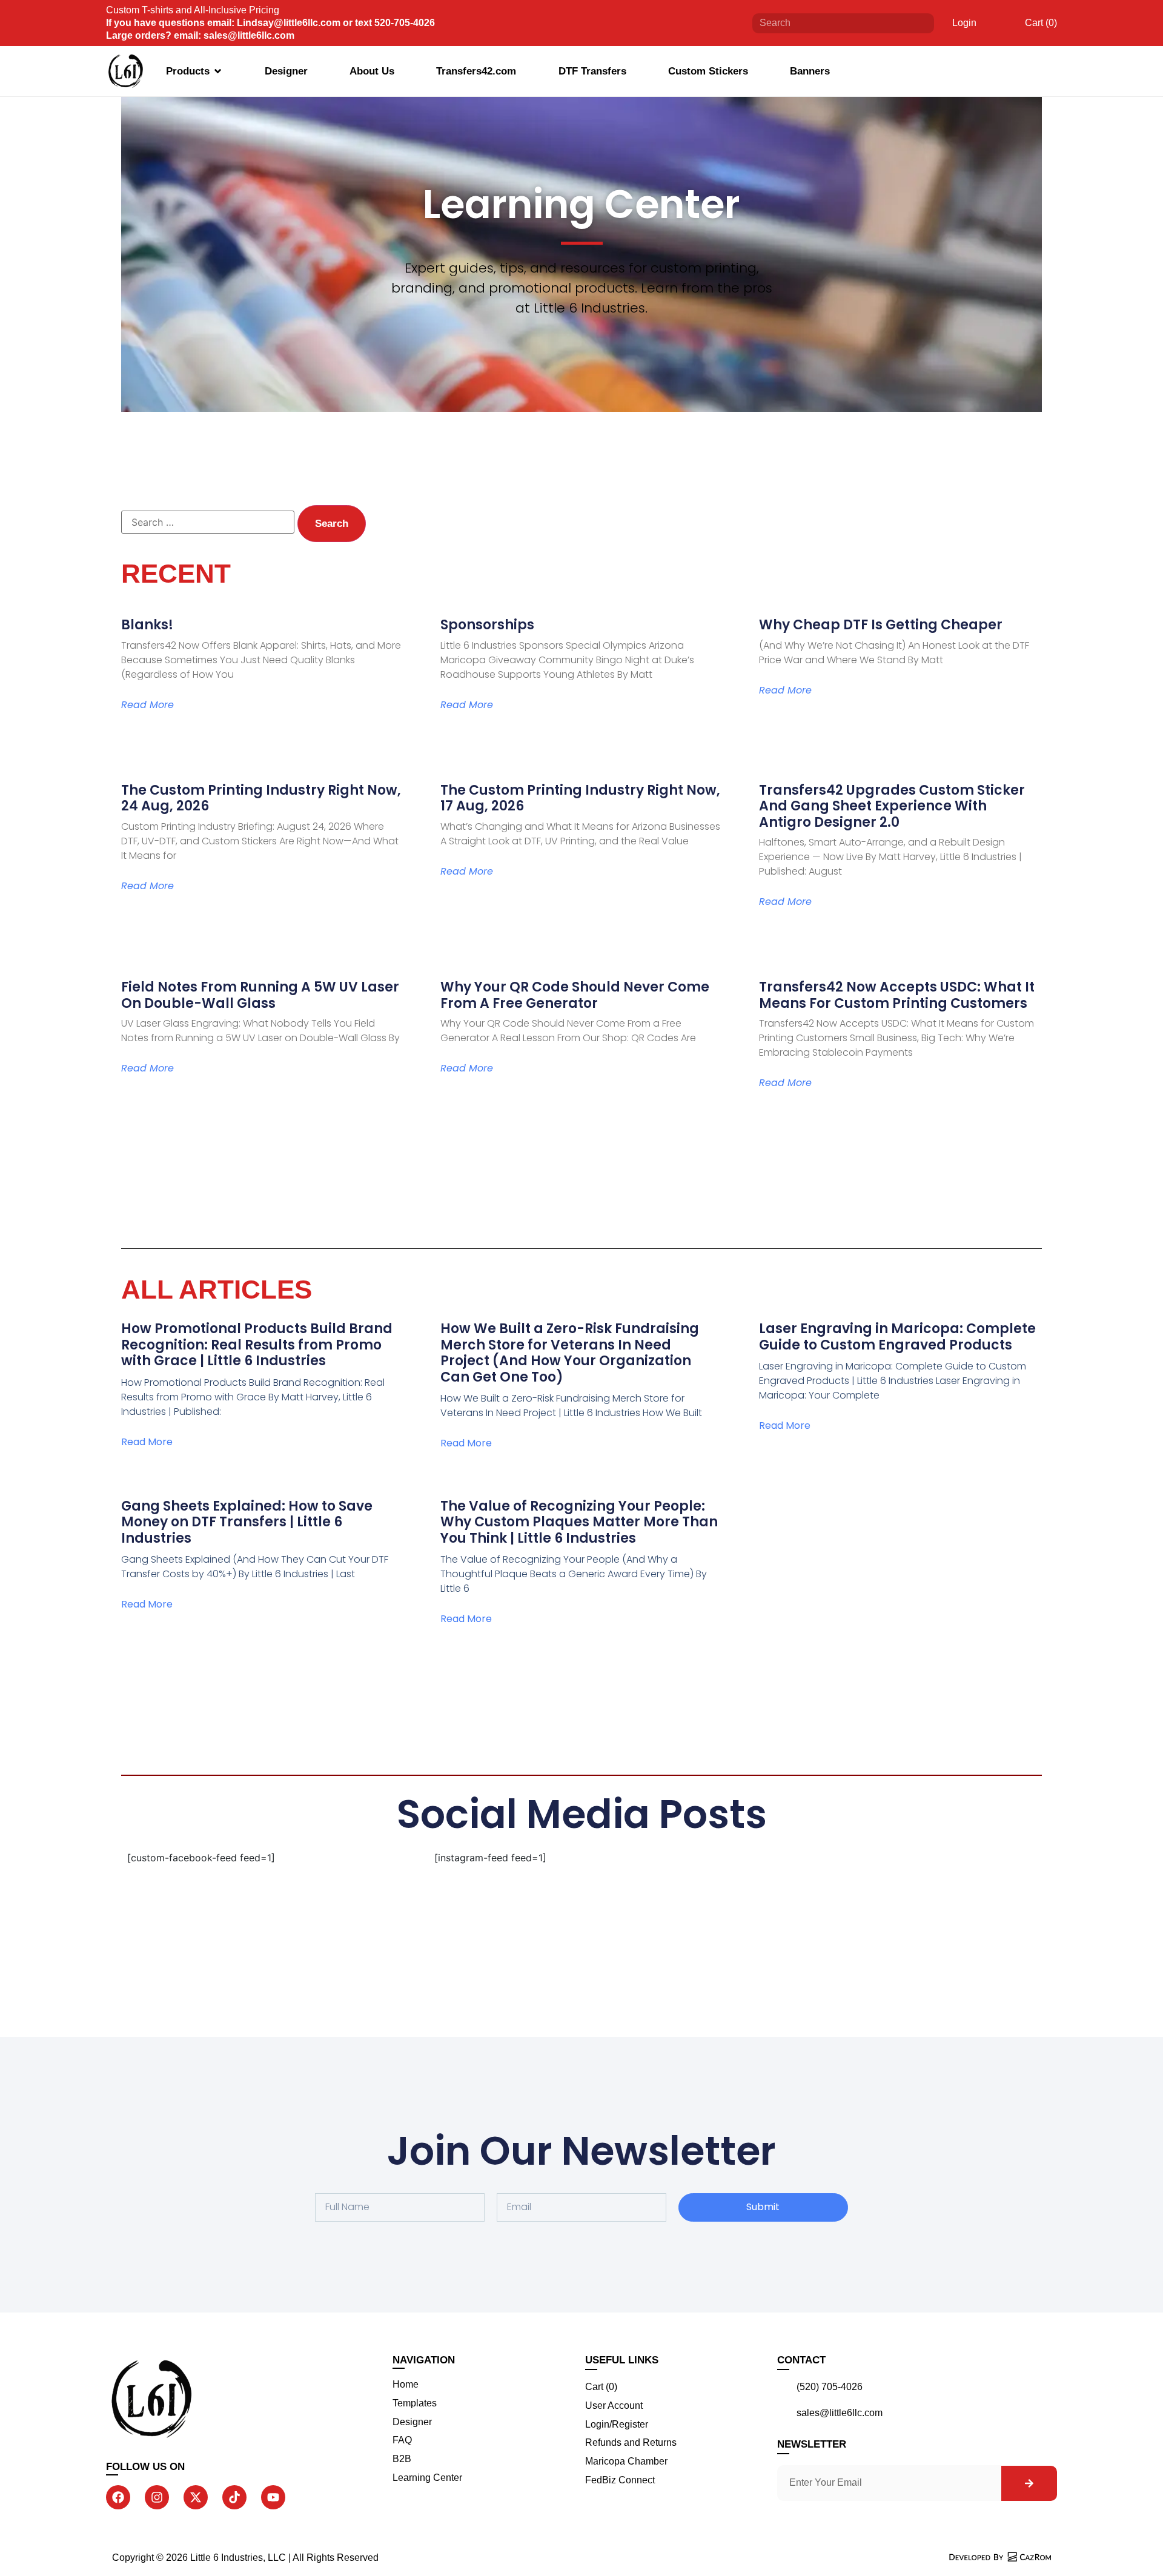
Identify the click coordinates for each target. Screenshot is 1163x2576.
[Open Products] (218, 71)
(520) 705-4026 (830, 2387)
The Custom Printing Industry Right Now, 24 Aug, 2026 (261, 798)
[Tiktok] (234, 2497)
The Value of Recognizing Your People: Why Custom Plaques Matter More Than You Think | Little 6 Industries (579, 1522)
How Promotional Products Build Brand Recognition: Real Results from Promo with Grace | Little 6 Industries (257, 1345)
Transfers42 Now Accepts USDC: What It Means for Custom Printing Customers (897, 995)
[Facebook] (118, 2497)
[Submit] (916, 23)
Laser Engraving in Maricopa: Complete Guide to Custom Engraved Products (897, 1336)
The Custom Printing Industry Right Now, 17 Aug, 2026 (580, 798)
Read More (147, 705)
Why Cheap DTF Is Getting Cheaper (881, 625)
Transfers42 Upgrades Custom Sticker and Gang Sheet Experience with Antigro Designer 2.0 (892, 806)
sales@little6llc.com (840, 2413)
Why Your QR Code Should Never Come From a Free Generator (575, 995)
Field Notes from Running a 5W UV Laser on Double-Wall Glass (260, 995)
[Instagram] (157, 2497)
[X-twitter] (196, 2497)
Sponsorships (487, 625)
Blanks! (147, 625)
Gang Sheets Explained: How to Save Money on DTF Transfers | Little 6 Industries (247, 1522)
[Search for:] (208, 522)
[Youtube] (273, 2497)
